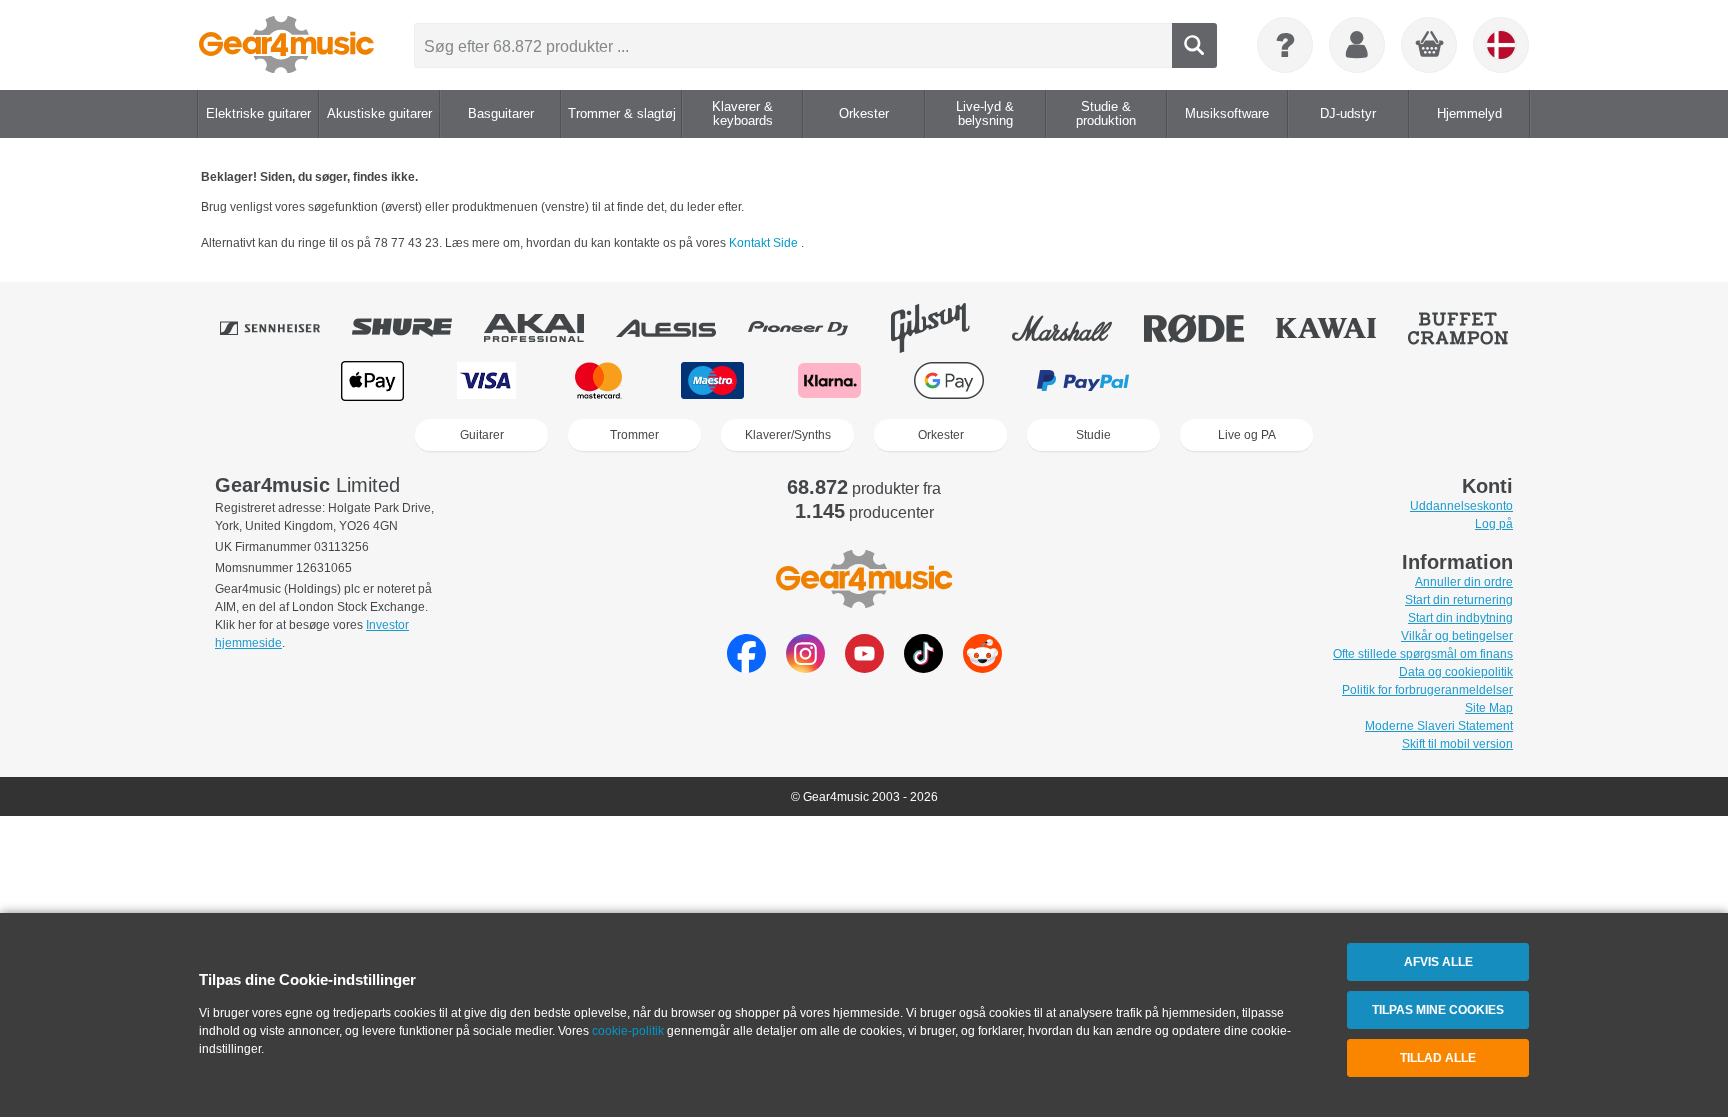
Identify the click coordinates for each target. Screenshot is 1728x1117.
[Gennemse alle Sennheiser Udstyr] (284, 328)
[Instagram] (805, 667)
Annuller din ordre (1464, 582)
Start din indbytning (1460, 618)
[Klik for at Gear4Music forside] (286, 45)
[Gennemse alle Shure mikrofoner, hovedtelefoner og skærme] (416, 328)
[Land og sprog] (1501, 45)
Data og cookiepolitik (1456, 672)
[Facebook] (746, 667)
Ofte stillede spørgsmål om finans (1423, 654)
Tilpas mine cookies (1438, 1010)
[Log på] (1357, 45)
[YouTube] (864, 667)
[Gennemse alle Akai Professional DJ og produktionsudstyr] (548, 328)
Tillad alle (1438, 1058)
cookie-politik (628, 1031)
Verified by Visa (1353, 380)
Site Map (1489, 708)
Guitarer (482, 435)
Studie (1093, 435)
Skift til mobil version (1457, 744)
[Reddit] (982, 667)
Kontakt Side (765, 243)
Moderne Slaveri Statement (1439, 726)
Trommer (634, 435)
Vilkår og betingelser (1457, 636)
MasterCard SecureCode (1224, 380)
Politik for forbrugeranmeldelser (1427, 690)
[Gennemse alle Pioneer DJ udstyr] (812, 328)
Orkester (941, 435)
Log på (1494, 524)
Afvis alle (1438, 962)
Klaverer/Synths (788, 435)
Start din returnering (1459, 600)
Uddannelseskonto (1461, 506)
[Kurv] (1430, 46)
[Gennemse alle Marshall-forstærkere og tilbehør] (1076, 328)
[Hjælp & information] (1285, 45)
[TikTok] (923, 667)
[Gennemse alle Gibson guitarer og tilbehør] (944, 328)
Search (1194, 45)
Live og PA (1247, 435)
